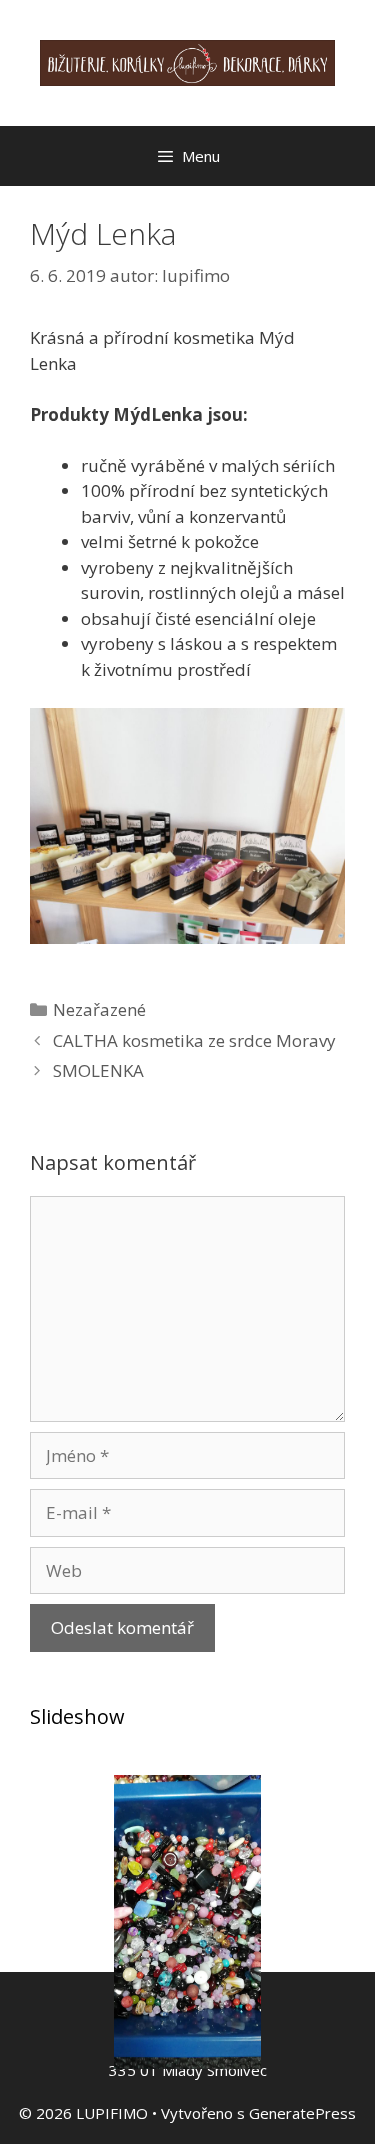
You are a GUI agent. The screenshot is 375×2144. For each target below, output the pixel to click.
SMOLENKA (98, 1070)
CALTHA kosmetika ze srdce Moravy (194, 1040)
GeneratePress (302, 2113)
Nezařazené (99, 1009)
